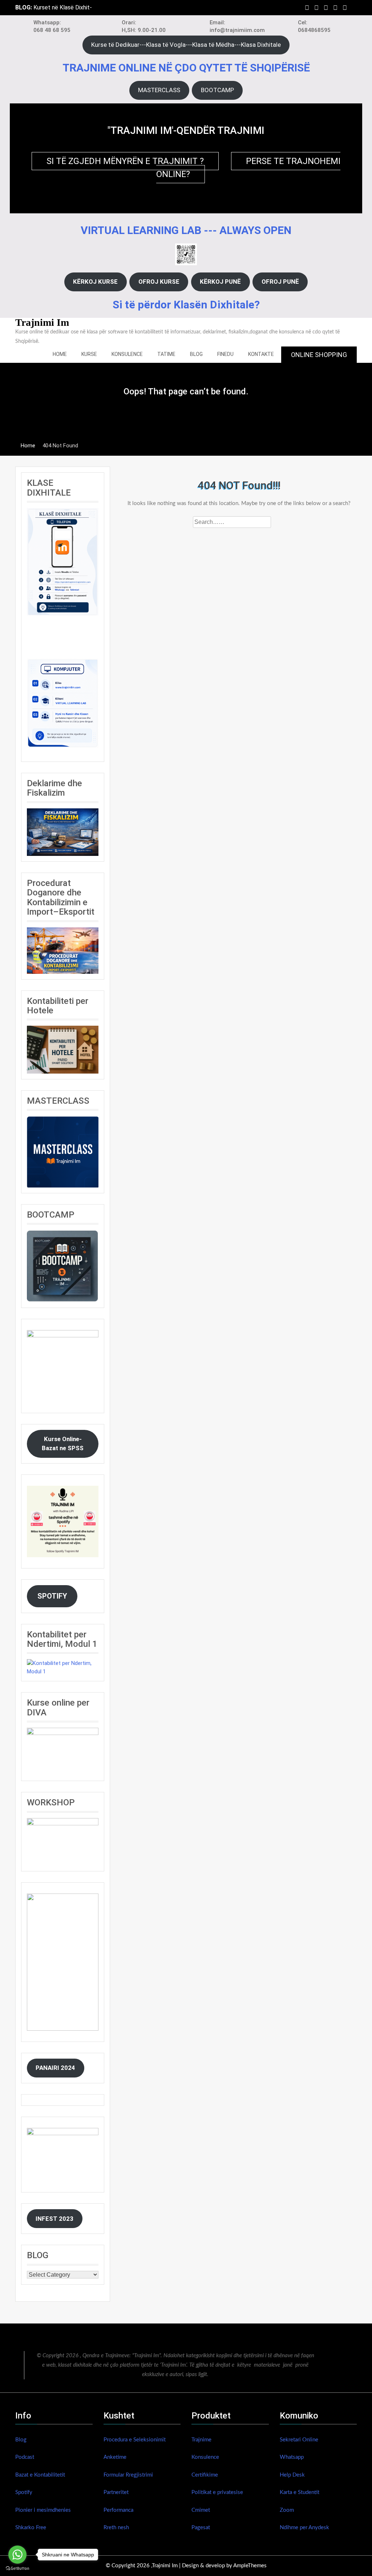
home (60, 354)
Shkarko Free (31, 2528)
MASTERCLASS (159, 90)
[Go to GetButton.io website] (17, 2569)
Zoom (287, 2510)
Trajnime (201, 2440)
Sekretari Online (299, 2440)
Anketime (115, 2457)
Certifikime (205, 2475)
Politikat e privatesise (217, 2492)
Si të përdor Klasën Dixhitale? (186, 305)
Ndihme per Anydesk (304, 2528)
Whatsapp (292, 2457)
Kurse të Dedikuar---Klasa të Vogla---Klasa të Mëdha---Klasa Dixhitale (186, 45)
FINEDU (225, 354)
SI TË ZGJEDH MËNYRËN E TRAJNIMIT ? (125, 161)
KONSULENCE (127, 354)
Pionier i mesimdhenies (43, 2510)
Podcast (25, 2457)
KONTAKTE (261, 354)
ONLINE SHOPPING (319, 355)
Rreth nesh (116, 2528)
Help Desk (292, 2475)
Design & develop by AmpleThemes (224, 2566)
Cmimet (201, 2510)
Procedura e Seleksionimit (135, 2440)
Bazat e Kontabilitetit (40, 2475)
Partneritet (116, 2492)
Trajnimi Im (42, 322)
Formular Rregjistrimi (128, 2475)
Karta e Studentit (300, 2492)
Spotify (24, 2492)
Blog (21, 2440)
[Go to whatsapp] (17, 2555)
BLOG (196, 354)
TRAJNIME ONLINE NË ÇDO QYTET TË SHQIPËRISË (186, 68)
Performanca (118, 2510)
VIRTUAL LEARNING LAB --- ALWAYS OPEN (186, 230)
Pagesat (201, 2528)
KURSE (89, 354)
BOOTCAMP (217, 90)
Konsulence (205, 2457)
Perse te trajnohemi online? (248, 168)
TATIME (166, 354)
